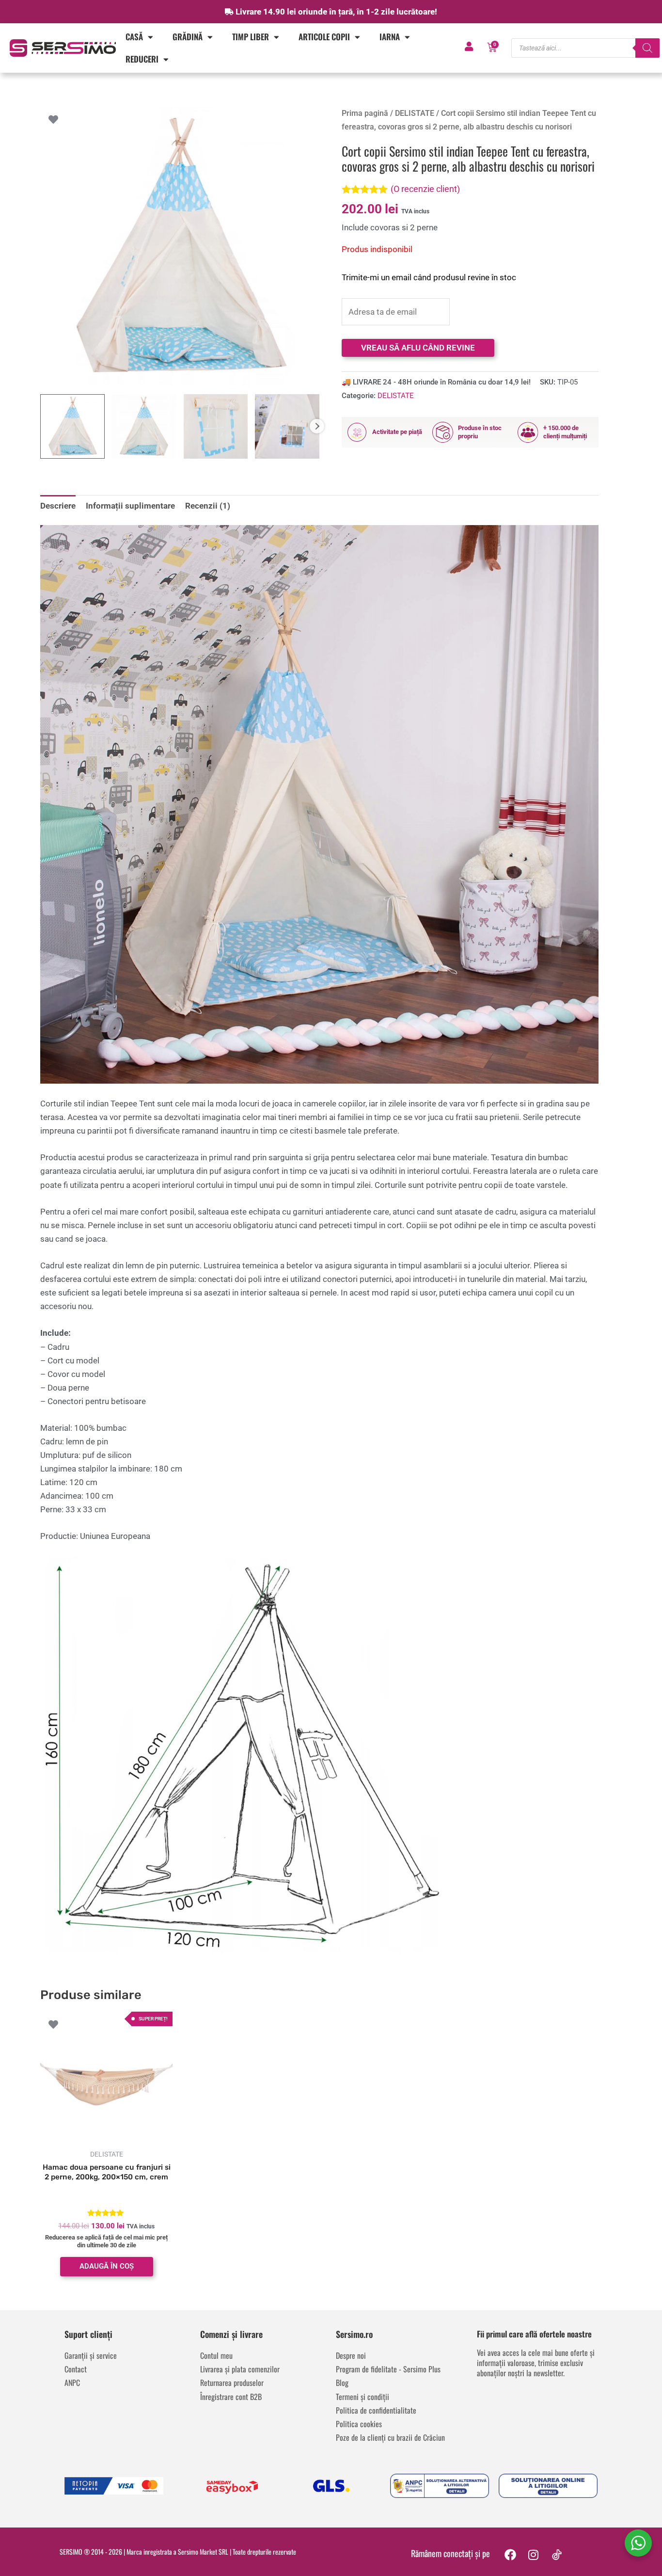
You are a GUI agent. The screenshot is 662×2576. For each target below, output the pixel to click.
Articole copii (324, 37)
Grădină (188, 37)
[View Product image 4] (287, 426)
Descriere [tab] (58, 506)
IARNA (390, 37)
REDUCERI (142, 59)
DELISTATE (415, 113)
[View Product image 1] (72, 426)
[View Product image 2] (144, 426)
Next (317, 426)
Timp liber (251, 37)
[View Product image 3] (216, 426)
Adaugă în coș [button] (107, 2266)
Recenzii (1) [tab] (208, 506)
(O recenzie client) (425, 189)
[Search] (647, 48)
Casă (134, 37)
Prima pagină (365, 113)
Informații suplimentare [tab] (130, 506)
